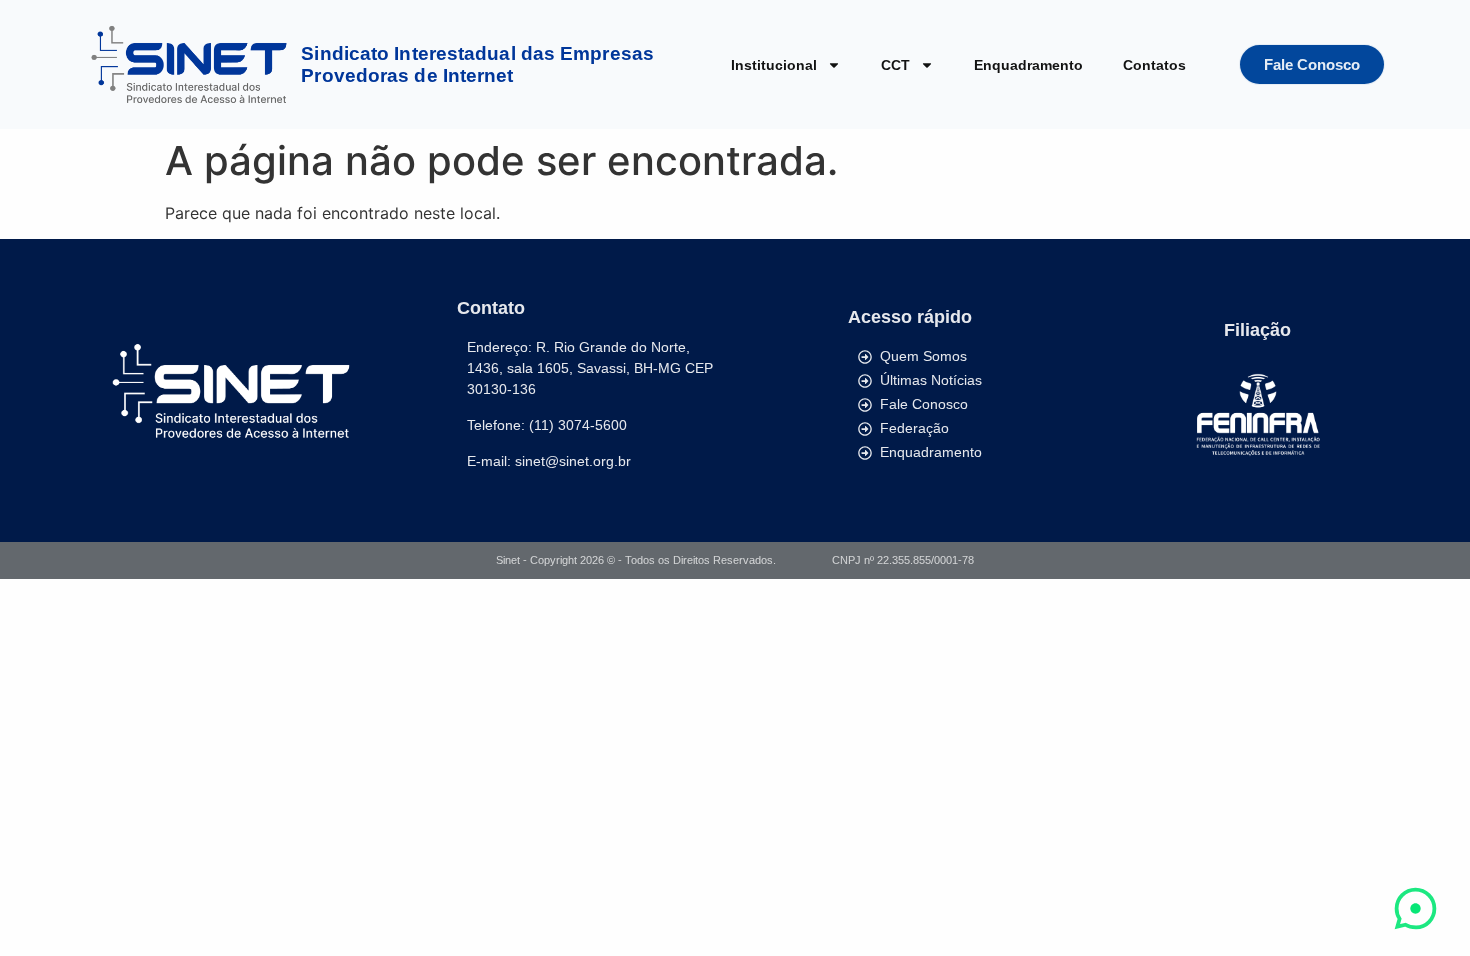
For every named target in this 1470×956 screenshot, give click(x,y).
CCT (895, 65)
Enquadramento (1028, 65)
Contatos (1154, 65)
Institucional (774, 65)
